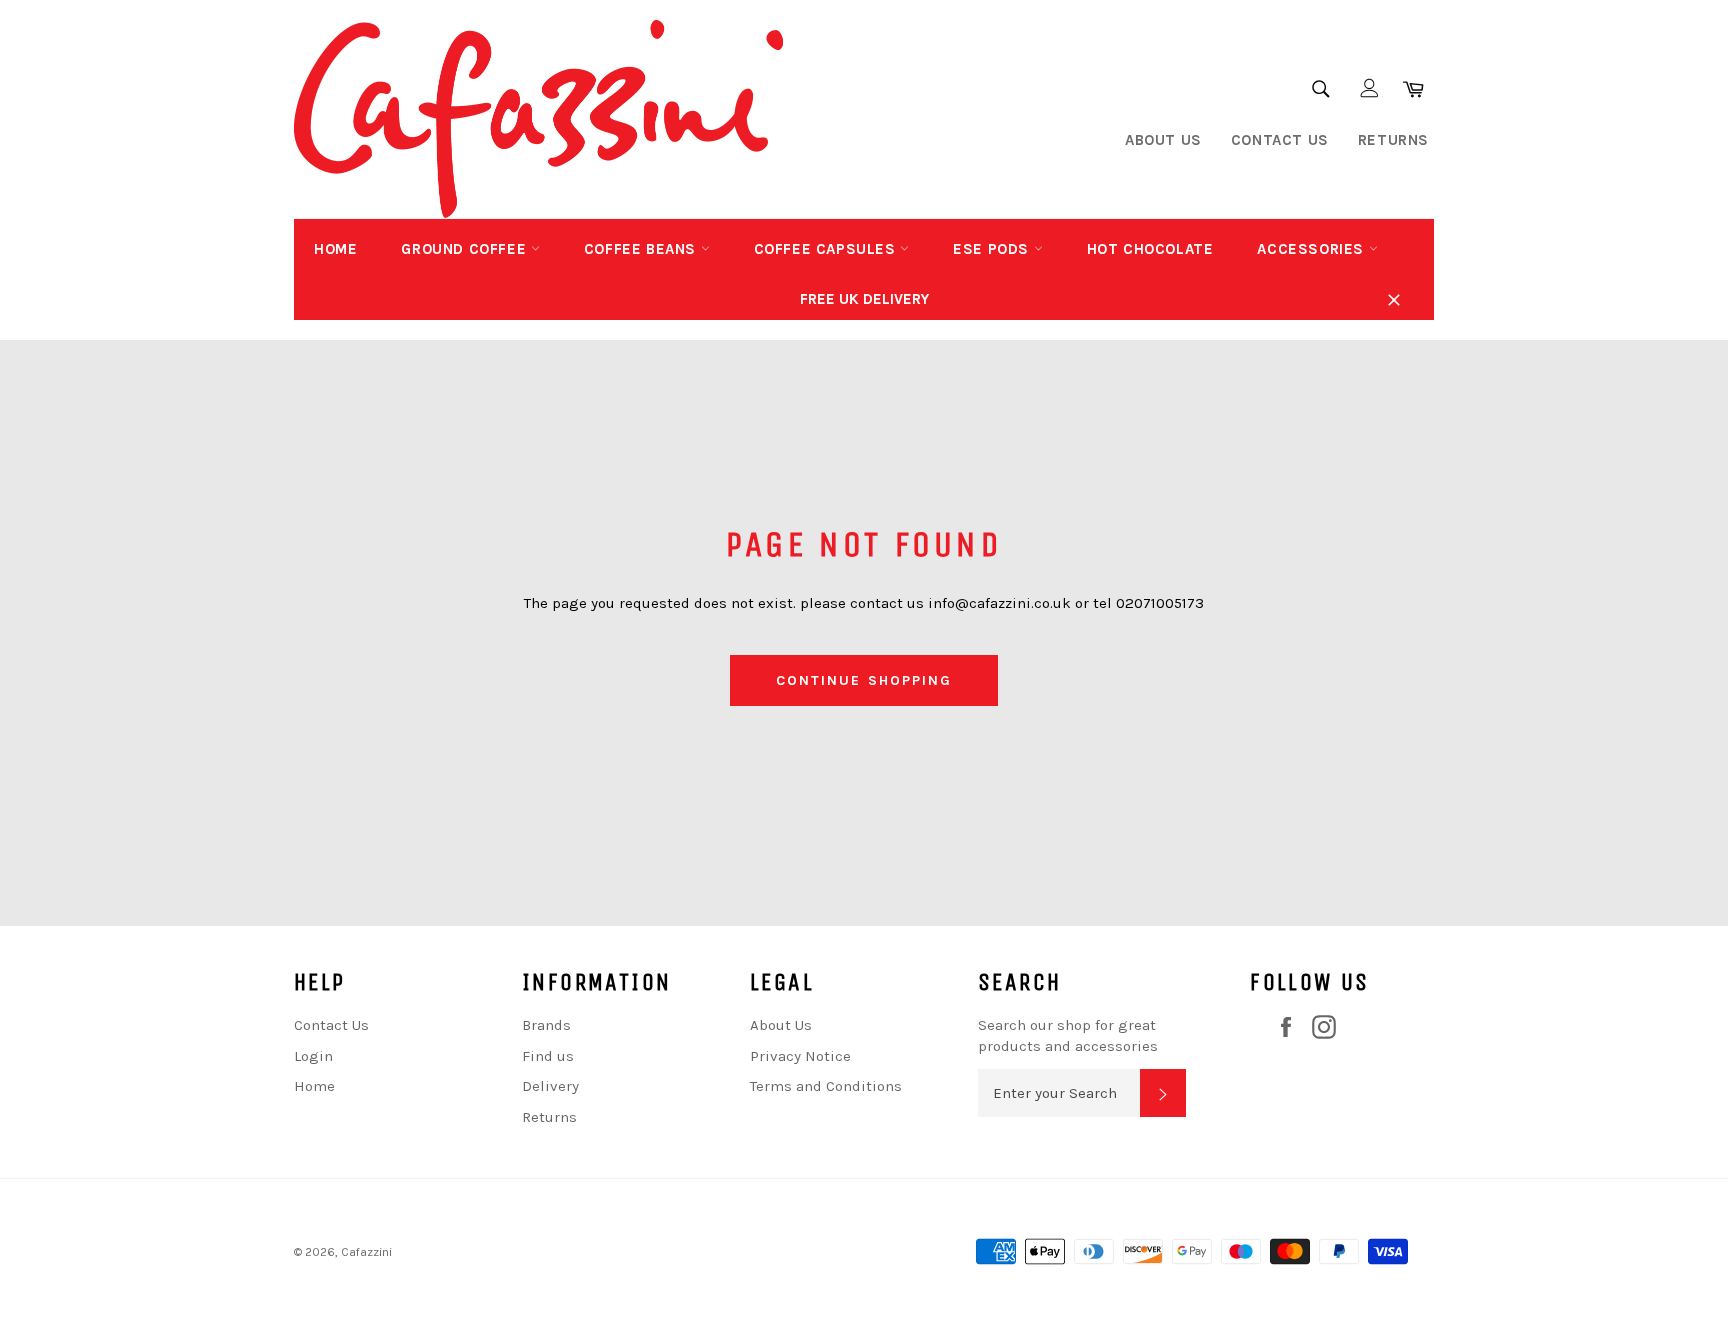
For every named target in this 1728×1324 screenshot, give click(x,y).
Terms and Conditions (826, 1086)
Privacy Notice (800, 1056)
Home (335, 249)
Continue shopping (864, 680)
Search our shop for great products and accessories (1068, 1035)
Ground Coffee (465, 249)
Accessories (1312, 249)
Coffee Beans (642, 249)
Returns (1393, 140)
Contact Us (1280, 140)
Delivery (550, 1086)
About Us (1163, 140)
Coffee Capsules (827, 249)
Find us (548, 1056)
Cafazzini (366, 1252)
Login (313, 1056)
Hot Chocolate (1150, 249)
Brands (546, 1025)
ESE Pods (993, 249)
